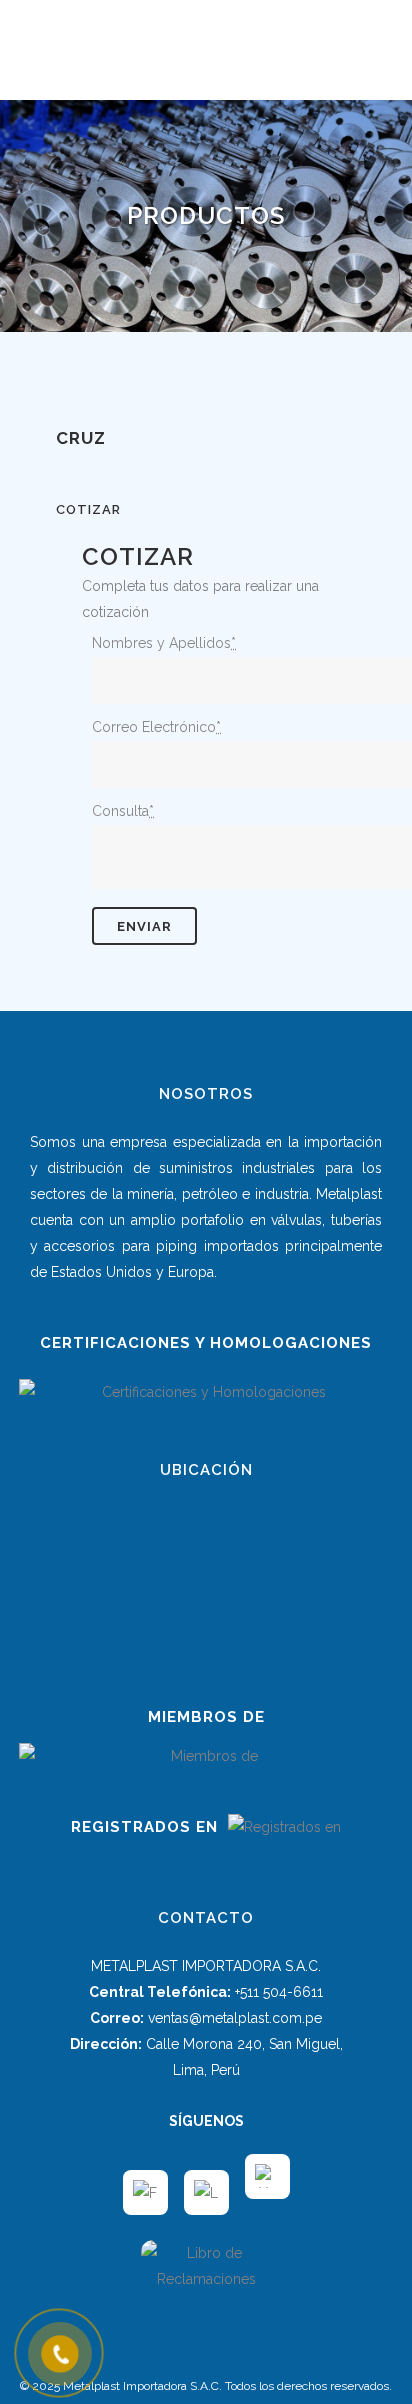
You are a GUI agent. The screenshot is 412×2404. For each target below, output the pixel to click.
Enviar (144, 926)
